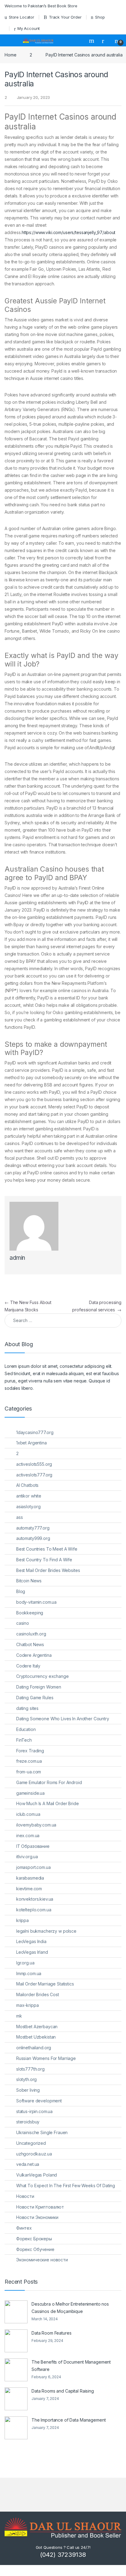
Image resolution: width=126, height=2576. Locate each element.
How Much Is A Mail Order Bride (48, 1803)
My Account (29, 28)
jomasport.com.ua (33, 1867)
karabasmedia (30, 1878)
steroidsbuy (28, 2122)
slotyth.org (26, 2079)
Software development (39, 2101)
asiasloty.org (28, 1507)
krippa (22, 1920)
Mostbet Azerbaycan (37, 2027)
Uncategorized (31, 2143)
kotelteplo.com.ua (34, 1910)
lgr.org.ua (25, 1963)
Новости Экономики (37, 2217)
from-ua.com (29, 1772)
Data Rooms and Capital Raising (63, 2391)
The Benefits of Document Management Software (71, 2366)
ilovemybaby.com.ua (36, 1825)
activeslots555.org (34, 1464)
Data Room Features (51, 2333)
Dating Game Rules (35, 1698)
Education (26, 1729)
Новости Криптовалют (40, 2207)
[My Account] (105, 41)
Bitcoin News (29, 1581)
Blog (21, 1591)
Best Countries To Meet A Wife (47, 1549)
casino (23, 1623)
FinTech (24, 1740)
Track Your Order (65, 17)
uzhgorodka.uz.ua (34, 2154)
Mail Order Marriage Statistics (45, 1984)
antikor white (29, 1496)
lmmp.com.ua (29, 1973)
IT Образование (33, 1846)
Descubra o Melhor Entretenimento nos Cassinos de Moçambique (70, 2308)
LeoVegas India (31, 1941)
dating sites (27, 1708)
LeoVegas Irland (32, 1952)
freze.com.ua (29, 1761)
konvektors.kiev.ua (35, 1899)
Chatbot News (30, 1644)
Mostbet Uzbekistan (36, 2037)
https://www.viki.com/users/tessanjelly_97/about (69, 232)
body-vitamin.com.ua (36, 1602)
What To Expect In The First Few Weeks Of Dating (66, 2186)
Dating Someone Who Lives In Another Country (63, 1719)
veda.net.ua (28, 2164)
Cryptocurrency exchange (43, 1676)
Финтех (24, 2228)
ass (20, 1517)
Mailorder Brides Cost (38, 1994)
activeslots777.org (34, 1475)
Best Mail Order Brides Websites (48, 1570)
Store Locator (22, 17)
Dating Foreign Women (39, 1687)
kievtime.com (29, 1889)
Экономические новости (42, 2260)
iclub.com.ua (28, 1814)
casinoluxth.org (31, 1634)
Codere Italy (28, 1666)
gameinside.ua (30, 1793)
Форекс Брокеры (34, 2239)
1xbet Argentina (31, 1443)
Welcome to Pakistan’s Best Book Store (41, 6)
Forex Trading (30, 1751)
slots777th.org (30, 2069)
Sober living (28, 2090)
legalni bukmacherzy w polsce (46, 1931)
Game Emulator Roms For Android (49, 1782)
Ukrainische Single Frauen (42, 2132)
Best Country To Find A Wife (44, 1560)
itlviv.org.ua (27, 1857)
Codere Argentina (34, 1655)
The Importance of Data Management (69, 2420)
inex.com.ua (28, 1835)
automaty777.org (33, 1528)
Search (92, 41)
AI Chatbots (27, 1485)
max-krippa (28, 2005)
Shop (100, 17)
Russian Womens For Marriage (46, 2058)
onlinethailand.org (34, 2048)
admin (17, 1258)
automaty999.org (33, 1538)
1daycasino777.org (35, 1432)
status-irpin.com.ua (34, 2111)
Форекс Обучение (35, 2249)
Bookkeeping (30, 1613)
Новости (25, 2196)
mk (19, 2016)
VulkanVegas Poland (37, 2175)
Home (10, 55)
